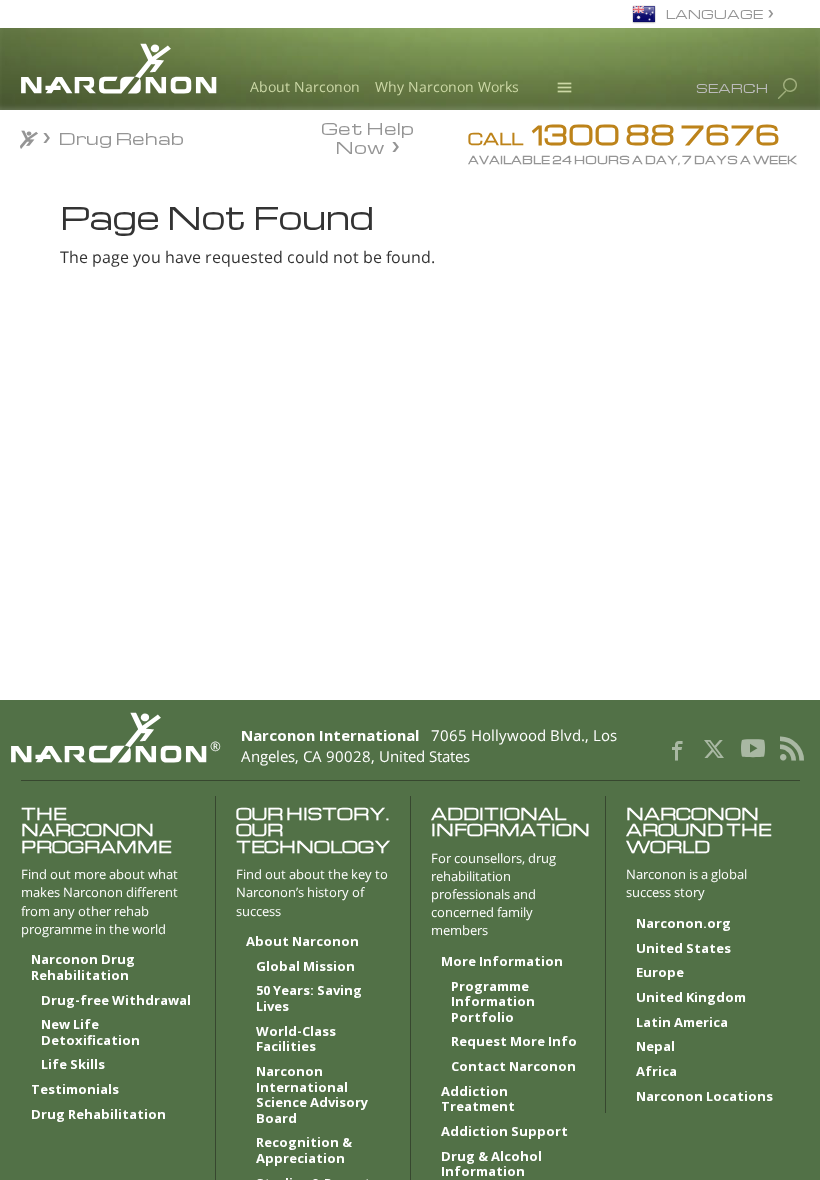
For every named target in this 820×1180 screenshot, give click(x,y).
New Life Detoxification (90, 1033)
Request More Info (514, 1042)
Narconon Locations (704, 1097)
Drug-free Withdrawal (116, 1001)
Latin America (682, 1023)
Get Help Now (367, 136)
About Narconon (305, 86)
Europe (660, 973)
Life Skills (73, 1065)
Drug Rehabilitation (98, 1115)
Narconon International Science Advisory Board (312, 1095)
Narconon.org (683, 924)
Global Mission (305, 967)
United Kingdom (691, 998)
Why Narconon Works (447, 86)
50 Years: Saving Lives (309, 999)
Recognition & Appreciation (304, 1151)
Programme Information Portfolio (493, 1002)
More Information (502, 962)
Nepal (655, 1047)
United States (683, 949)
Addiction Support (504, 1132)
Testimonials (75, 1090)
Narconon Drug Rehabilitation (83, 968)
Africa (656, 1072)
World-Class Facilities (296, 1040)
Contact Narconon (513, 1067)
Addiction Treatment (478, 1100)
